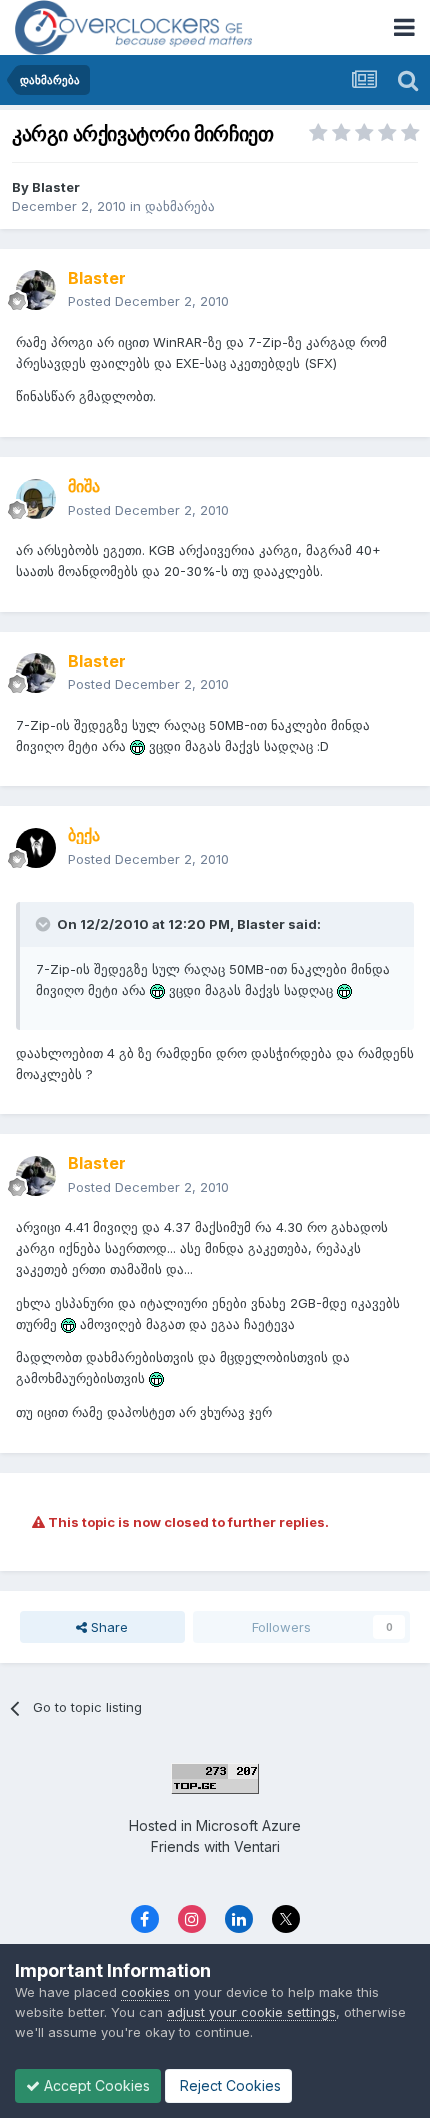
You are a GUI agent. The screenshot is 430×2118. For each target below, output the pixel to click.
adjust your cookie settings (251, 2012)
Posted (148, 301)
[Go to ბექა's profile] (36, 848)
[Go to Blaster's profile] (36, 290)
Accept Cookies (95, 2085)
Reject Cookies (228, 2085)
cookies (145, 1992)
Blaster (56, 187)
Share (107, 1627)
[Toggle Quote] (45, 924)
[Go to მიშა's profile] (36, 499)
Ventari (257, 1846)
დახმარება (180, 206)
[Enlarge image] (137, 746)
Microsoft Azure (248, 1825)
